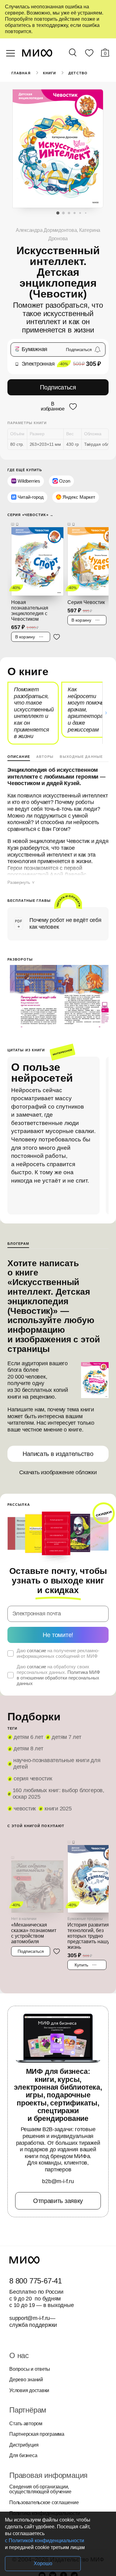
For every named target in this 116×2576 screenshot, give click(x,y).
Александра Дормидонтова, (47, 230)
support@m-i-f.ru (30, 2318)
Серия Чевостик (33, 1779)
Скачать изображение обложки (58, 1472)
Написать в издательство (58, 1454)
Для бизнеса (23, 2456)
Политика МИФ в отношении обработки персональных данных (58, 1678)
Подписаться (58, 387)
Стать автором (26, 2424)
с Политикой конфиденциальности (45, 2541)
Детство (78, 73)
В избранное (53, 406)
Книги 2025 (58, 1809)
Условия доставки (29, 2391)
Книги (50, 73)
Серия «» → (30, 515)
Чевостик (25, 1809)
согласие (37, 1651)
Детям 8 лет (28, 1748)
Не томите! (58, 1635)
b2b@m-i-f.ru (58, 2181)
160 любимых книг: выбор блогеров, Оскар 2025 (58, 1794)
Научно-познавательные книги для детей (57, 1764)
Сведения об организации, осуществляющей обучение (40, 2489)
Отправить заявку (58, 2201)
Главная (21, 73)
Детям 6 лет (28, 1737)
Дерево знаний (26, 2380)
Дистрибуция (24, 2445)
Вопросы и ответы (30, 2369)
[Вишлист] (89, 54)
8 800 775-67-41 (36, 2281)
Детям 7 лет (66, 1737)
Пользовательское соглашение (44, 2503)
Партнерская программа (37, 2434)
